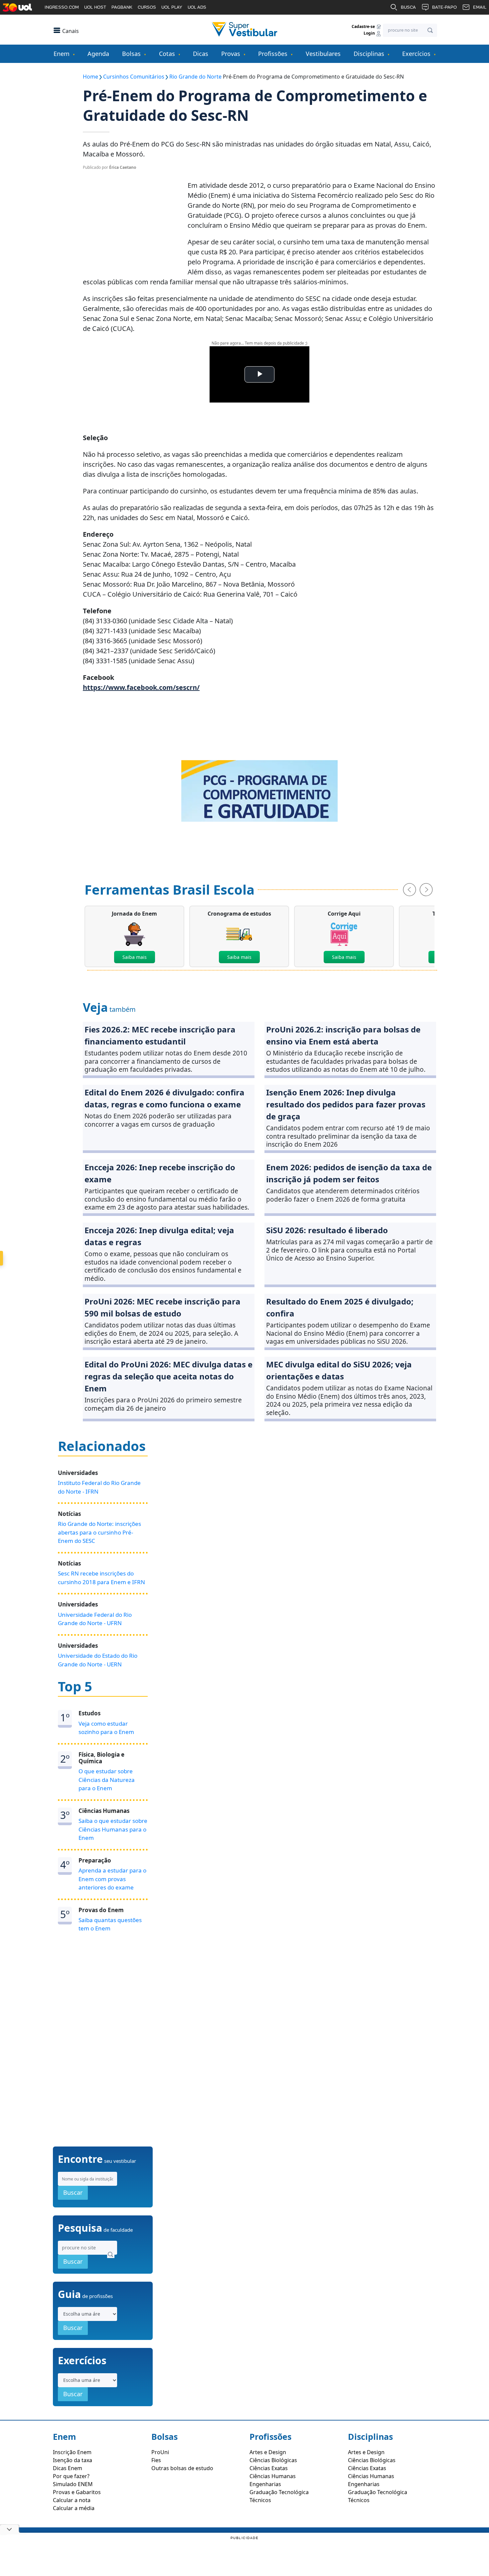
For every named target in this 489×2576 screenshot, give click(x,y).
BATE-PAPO (444, 7)
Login (370, 33)
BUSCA (408, 7)
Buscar (73, 2192)
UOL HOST (95, 7)
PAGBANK (122, 7)
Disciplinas (369, 54)
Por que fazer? (71, 2476)
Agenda (98, 54)
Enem (62, 54)
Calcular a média (74, 2508)
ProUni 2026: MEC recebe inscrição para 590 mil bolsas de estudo (163, 1307)
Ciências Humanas (273, 2476)
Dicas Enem (68, 2468)
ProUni (160, 2452)
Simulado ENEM (73, 2484)
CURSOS (147, 7)
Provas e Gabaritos (77, 2492)
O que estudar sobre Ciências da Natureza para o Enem (107, 1780)
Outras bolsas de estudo (182, 2468)
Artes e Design (268, 2452)
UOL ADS (197, 7)
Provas (231, 54)
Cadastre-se (364, 26)
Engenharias (265, 2484)
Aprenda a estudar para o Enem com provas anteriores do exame (112, 1879)
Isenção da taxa (73, 2460)
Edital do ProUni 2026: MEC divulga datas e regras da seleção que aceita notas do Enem (168, 1376)
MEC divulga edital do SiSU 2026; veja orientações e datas (339, 1370)
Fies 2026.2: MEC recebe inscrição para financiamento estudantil (160, 1035)
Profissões (273, 54)
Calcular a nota (72, 2500)
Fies (156, 2460)
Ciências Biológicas (273, 2460)
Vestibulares (323, 54)
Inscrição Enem (72, 2452)
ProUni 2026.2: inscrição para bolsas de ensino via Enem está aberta (343, 1035)
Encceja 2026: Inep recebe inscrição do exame (160, 1173)
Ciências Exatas (269, 2468)
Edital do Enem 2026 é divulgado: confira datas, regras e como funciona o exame (164, 1098)
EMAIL (480, 7)
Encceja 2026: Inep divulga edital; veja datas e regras (159, 1236)
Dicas (201, 54)
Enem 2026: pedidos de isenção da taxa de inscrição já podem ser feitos (349, 1173)
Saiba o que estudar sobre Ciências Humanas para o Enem (113, 1829)
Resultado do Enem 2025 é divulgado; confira (340, 1307)
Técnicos (260, 2500)
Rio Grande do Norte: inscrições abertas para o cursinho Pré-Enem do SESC (99, 1532)
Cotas (167, 54)
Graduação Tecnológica (279, 2492)
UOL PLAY (172, 7)
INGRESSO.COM (62, 7)
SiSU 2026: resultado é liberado (327, 1230)
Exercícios (416, 54)
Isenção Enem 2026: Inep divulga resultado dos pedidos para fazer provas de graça (346, 1104)
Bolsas (131, 54)
